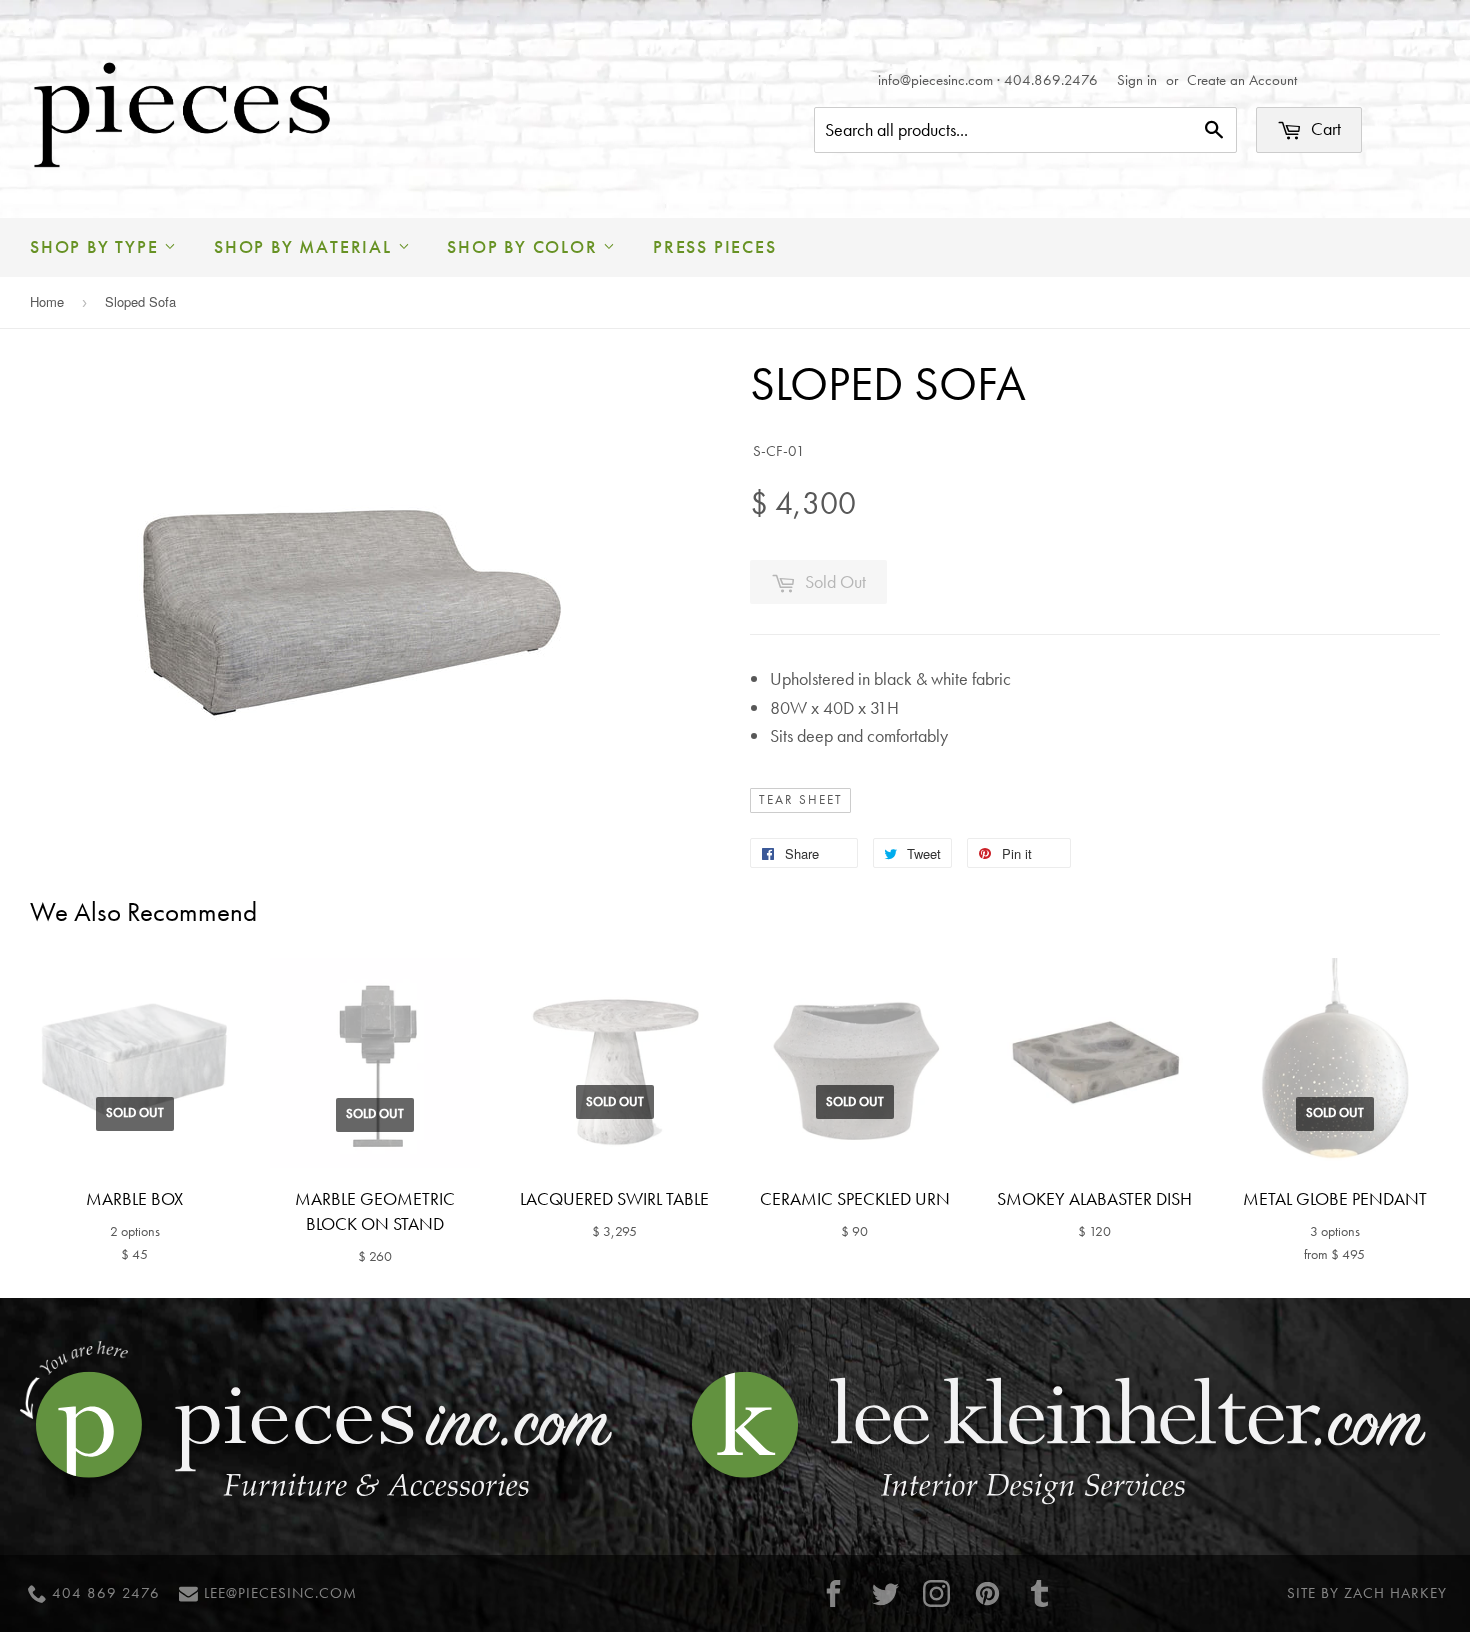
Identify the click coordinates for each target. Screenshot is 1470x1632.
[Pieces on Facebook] (834, 1593)
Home (47, 301)
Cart (1324, 128)
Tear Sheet (801, 800)
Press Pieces (715, 246)
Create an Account (1242, 80)
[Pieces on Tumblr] (1039, 1593)
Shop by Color (525, 246)
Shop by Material (306, 246)
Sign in (1137, 80)
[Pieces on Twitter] (885, 1593)
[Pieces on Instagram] (937, 1593)
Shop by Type (97, 246)
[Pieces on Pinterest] (988, 1593)
